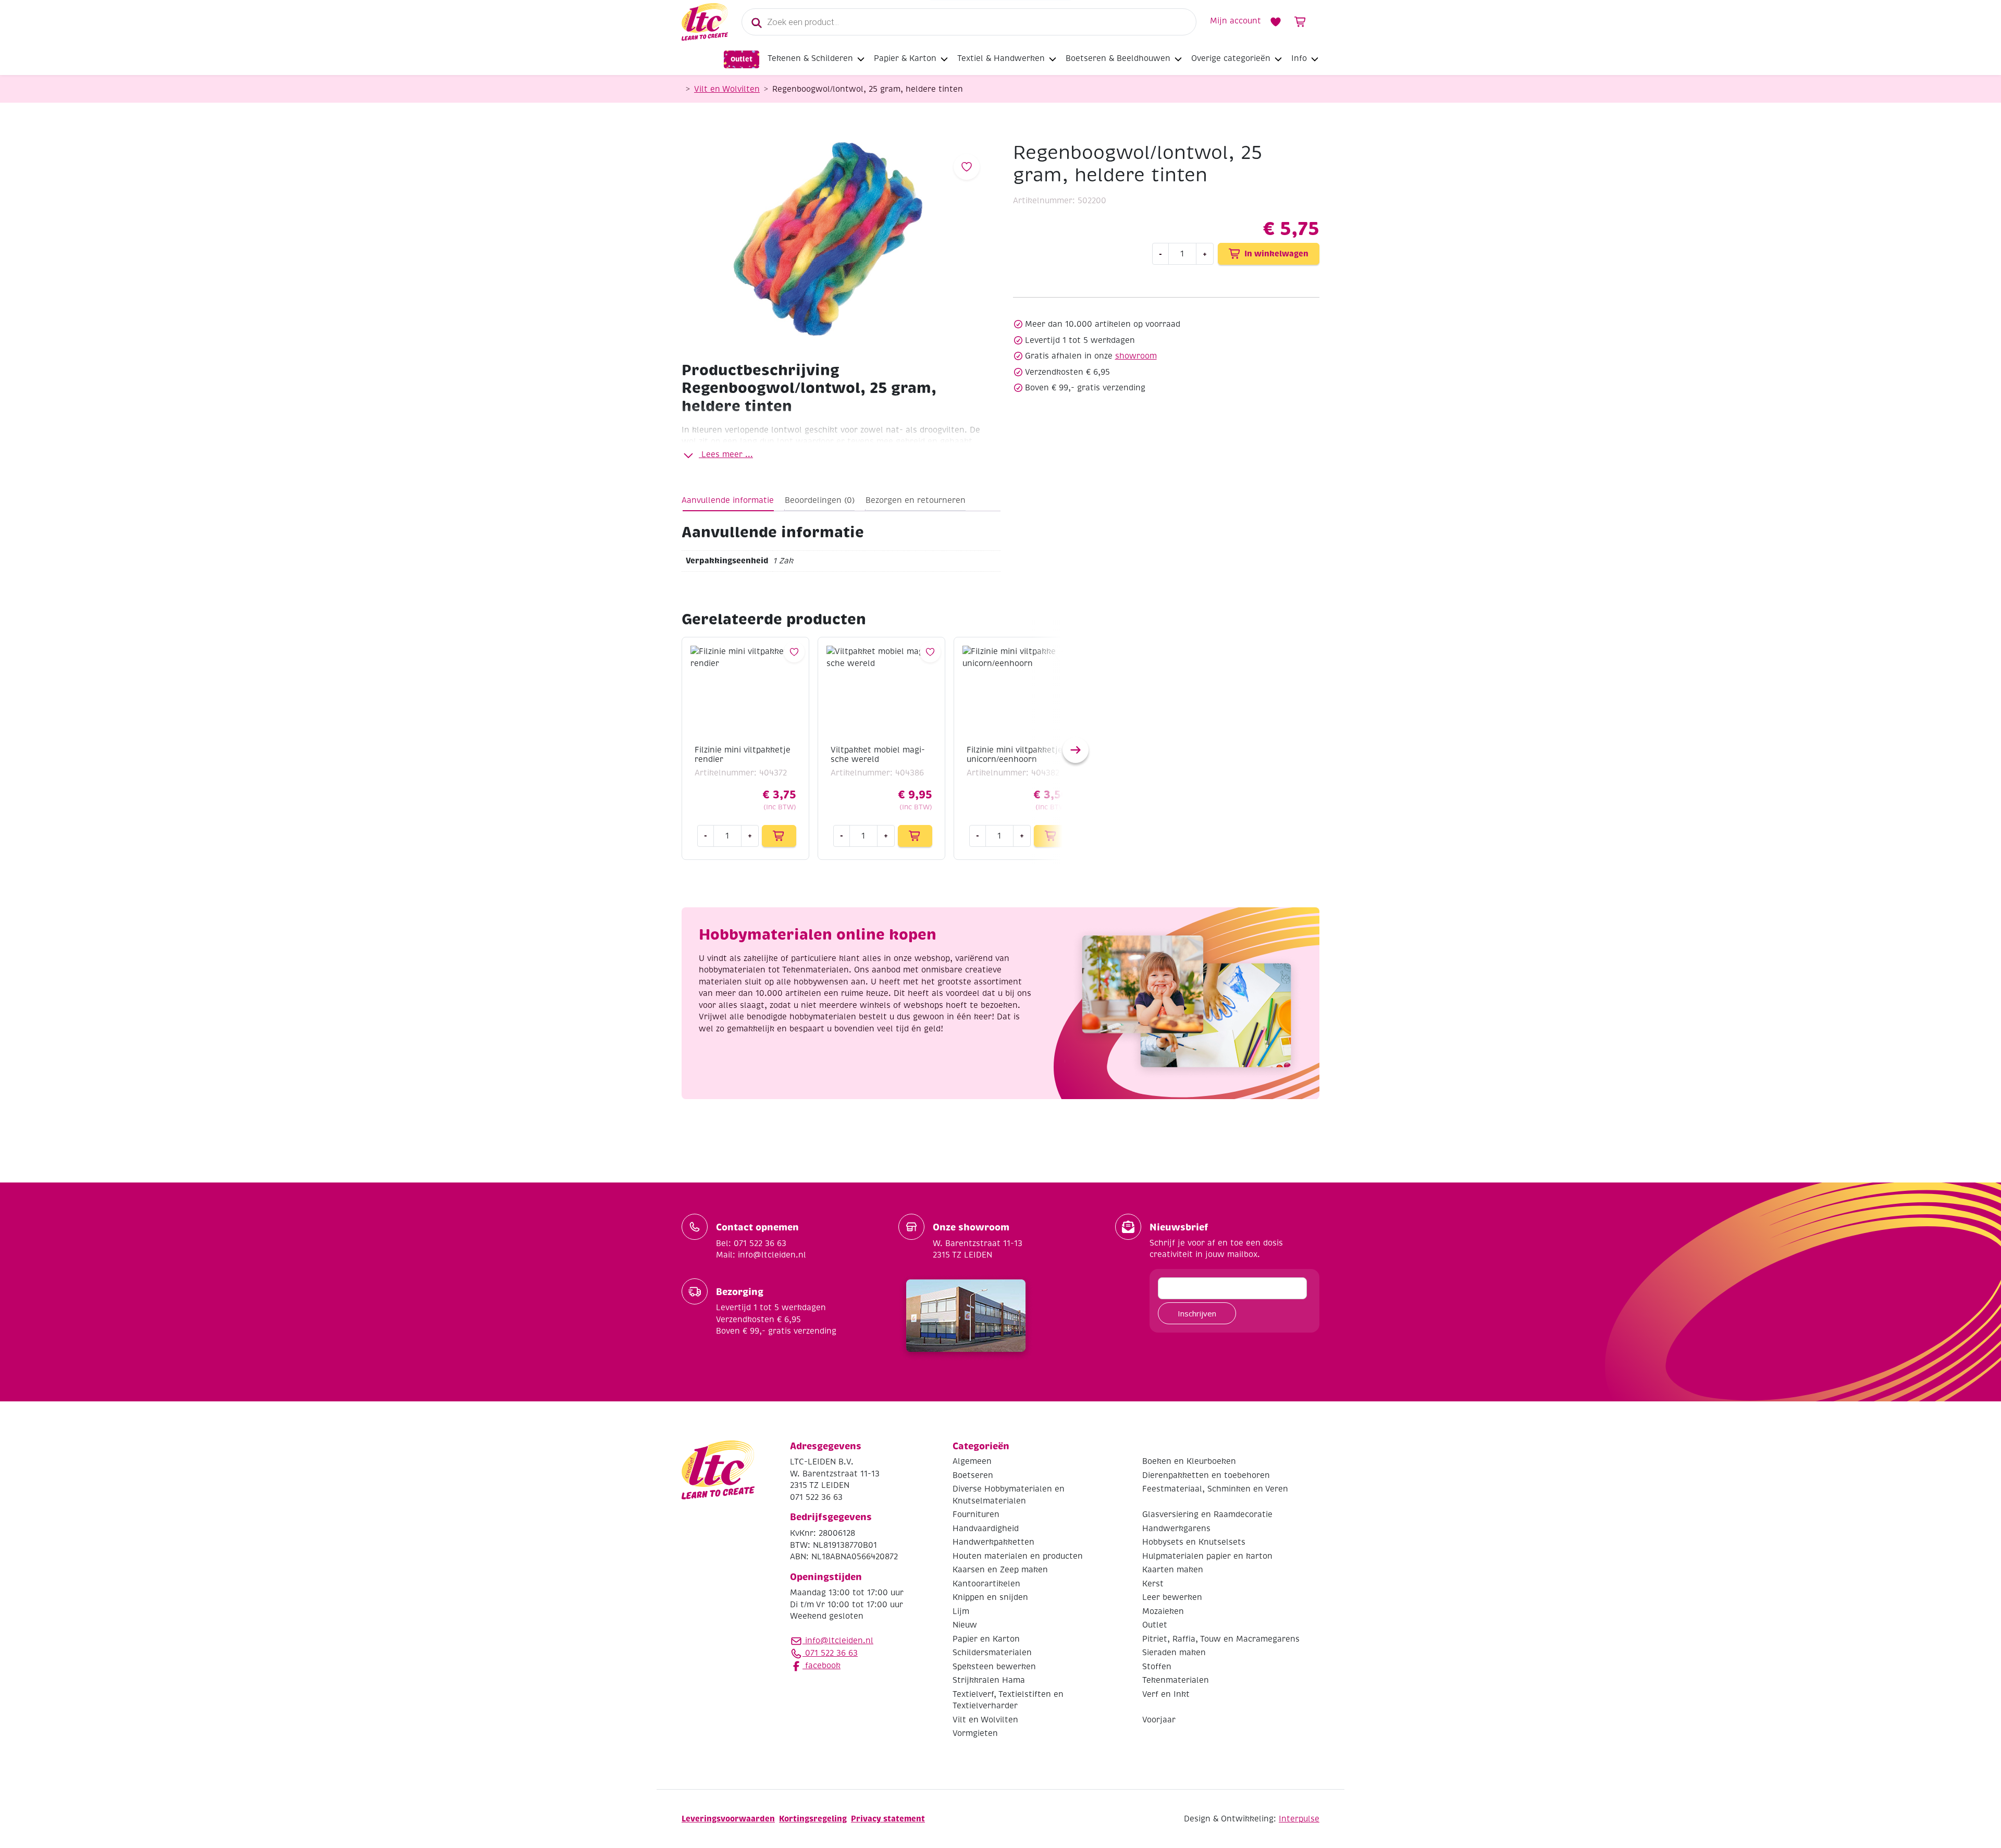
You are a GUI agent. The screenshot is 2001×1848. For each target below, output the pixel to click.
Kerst (1153, 1584)
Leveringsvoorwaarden (728, 1819)
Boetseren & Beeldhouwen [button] (1118, 58)
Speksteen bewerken (994, 1667)
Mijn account (1236, 21)
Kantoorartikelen (986, 1584)
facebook (822, 1666)
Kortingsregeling (813, 1819)
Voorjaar (1159, 1720)
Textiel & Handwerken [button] (1001, 58)
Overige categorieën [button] (1231, 58)
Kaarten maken (1173, 1570)
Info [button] (1299, 58)
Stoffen (1157, 1667)
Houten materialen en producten (1018, 1556)
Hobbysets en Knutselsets (1194, 1542)
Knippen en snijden (990, 1597)
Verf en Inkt (1166, 1694)
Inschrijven (1197, 1313)
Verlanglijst (1276, 22)
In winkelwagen (1276, 254)
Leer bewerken (1172, 1597)
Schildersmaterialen (992, 1653)
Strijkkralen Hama (989, 1680)
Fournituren (976, 1514)
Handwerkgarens (1176, 1529)
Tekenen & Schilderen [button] (810, 58)
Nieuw (965, 1625)
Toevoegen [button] (779, 836)
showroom (1136, 356)
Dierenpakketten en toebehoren (1206, 1475)
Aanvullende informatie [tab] (728, 500)
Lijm (961, 1611)
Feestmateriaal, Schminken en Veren (1215, 1489)
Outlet (742, 59)
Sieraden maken (1174, 1653)
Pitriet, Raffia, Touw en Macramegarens (1221, 1639)
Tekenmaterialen (1176, 1680)
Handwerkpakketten (993, 1542)
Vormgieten (975, 1733)
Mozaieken (1163, 1611)
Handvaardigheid (986, 1529)
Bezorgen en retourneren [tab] (916, 500)
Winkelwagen (1301, 22)
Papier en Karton (986, 1639)
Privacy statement (888, 1819)
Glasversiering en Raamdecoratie (1207, 1514)
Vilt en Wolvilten (727, 89)
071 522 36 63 (830, 1653)
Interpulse (1299, 1819)
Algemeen (972, 1461)
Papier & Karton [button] (905, 58)
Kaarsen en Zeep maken (1000, 1570)
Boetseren (973, 1475)
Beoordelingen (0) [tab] (820, 500)
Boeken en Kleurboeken (1189, 1461)
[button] (1076, 750)
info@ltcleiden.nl (839, 1641)
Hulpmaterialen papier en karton (1207, 1556)
